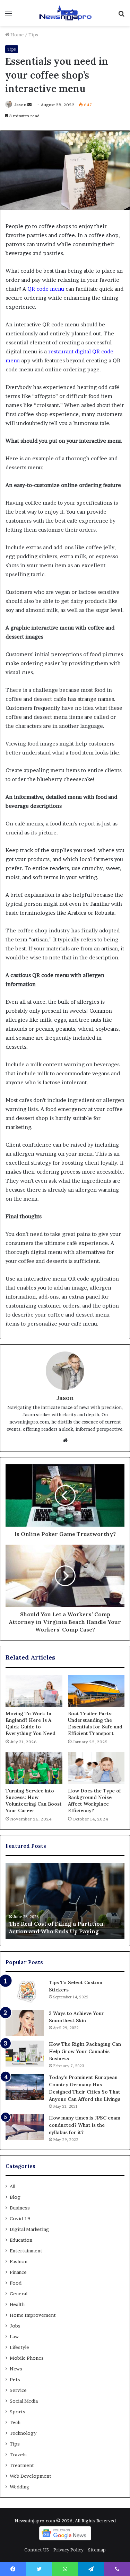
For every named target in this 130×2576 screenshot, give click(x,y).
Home (16, 35)
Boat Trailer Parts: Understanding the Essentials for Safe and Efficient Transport (95, 1723)
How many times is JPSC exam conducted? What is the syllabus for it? (85, 2125)
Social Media (24, 2401)
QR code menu (46, 289)
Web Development (31, 2476)
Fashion (19, 2261)
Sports (18, 2412)
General (19, 2294)
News (16, 2369)
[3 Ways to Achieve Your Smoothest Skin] (25, 2023)
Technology (23, 2433)
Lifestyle (19, 2347)
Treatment (22, 2465)
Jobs (15, 2326)
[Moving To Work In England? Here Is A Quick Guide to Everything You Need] (34, 1691)
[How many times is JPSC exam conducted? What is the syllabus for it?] (25, 2127)
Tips (33, 35)
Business (20, 2208)
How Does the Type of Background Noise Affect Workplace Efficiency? (94, 1801)
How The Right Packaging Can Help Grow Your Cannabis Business (85, 2051)
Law (14, 2337)
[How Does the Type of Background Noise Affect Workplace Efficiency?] (96, 1768)
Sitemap (97, 2550)
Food (16, 2283)
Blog (15, 2197)
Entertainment (26, 2251)
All (12, 2186)
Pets (15, 2379)
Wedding (20, 2487)
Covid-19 (20, 2218)
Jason (20, 105)
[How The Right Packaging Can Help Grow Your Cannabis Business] (25, 2054)
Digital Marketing (29, 2229)
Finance (18, 2272)
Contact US (37, 2550)
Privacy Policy (68, 2550)
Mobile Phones (27, 2358)
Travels (18, 2455)
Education (21, 2240)
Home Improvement (33, 2315)
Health (17, 2304)
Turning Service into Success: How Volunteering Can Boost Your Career (34, 1801)
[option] (65, 1901)
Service (18, 2390)
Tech (15, 2422)
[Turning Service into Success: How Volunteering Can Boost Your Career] (34, 1768)
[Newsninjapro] (65, 13)
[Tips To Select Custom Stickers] (25, 1992)
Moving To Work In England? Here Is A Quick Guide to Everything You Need (31, 1723)
